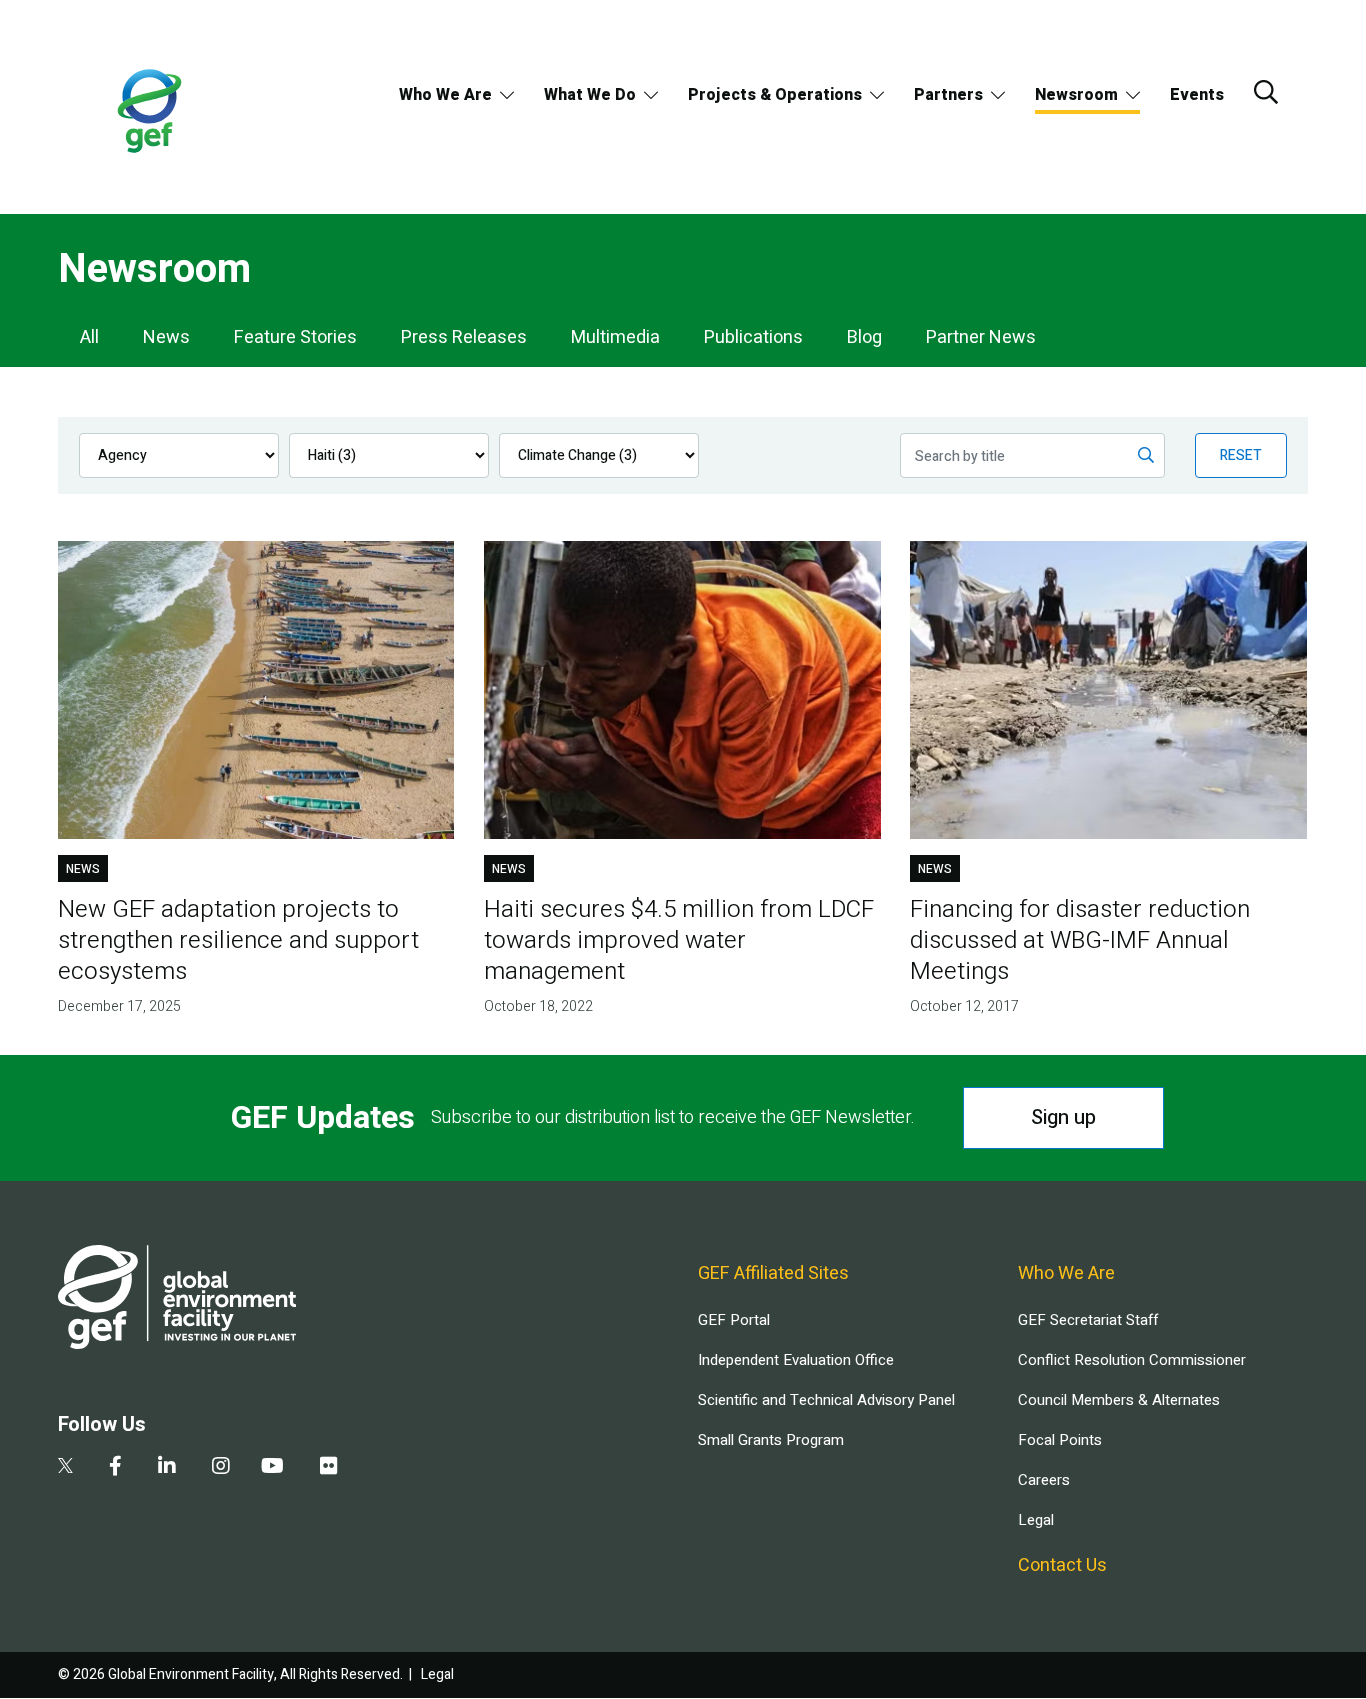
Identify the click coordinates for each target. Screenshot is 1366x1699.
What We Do (590, 95)
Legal (1036, 1520)
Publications (753, 337)
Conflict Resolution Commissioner (1132, 1360)
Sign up (1063, 1117)
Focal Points (1060, 1440)
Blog (864, 337)
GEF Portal (734, 1320)
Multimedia (615, 337)
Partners (948, 95)
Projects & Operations (775, 95)
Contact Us (1062, 1565)
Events (1197, 95)
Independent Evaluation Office (796, 1360)
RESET (1241, 455)
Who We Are (445, 95)
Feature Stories (295, 337)
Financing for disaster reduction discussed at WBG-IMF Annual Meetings (1080, 940)
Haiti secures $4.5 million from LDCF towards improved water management (679, 940)
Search (1266, 92)
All (89, 337)
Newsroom (1076, 95)
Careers (1044, 1480)
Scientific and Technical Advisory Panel (826, 1400)
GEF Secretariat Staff (1088, 1320)
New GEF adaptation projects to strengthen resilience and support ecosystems (238, 940)
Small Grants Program (771, 1440)
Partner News (981, 337)
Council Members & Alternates (1119, 1400)
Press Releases (464, 337)
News (166, 337)
